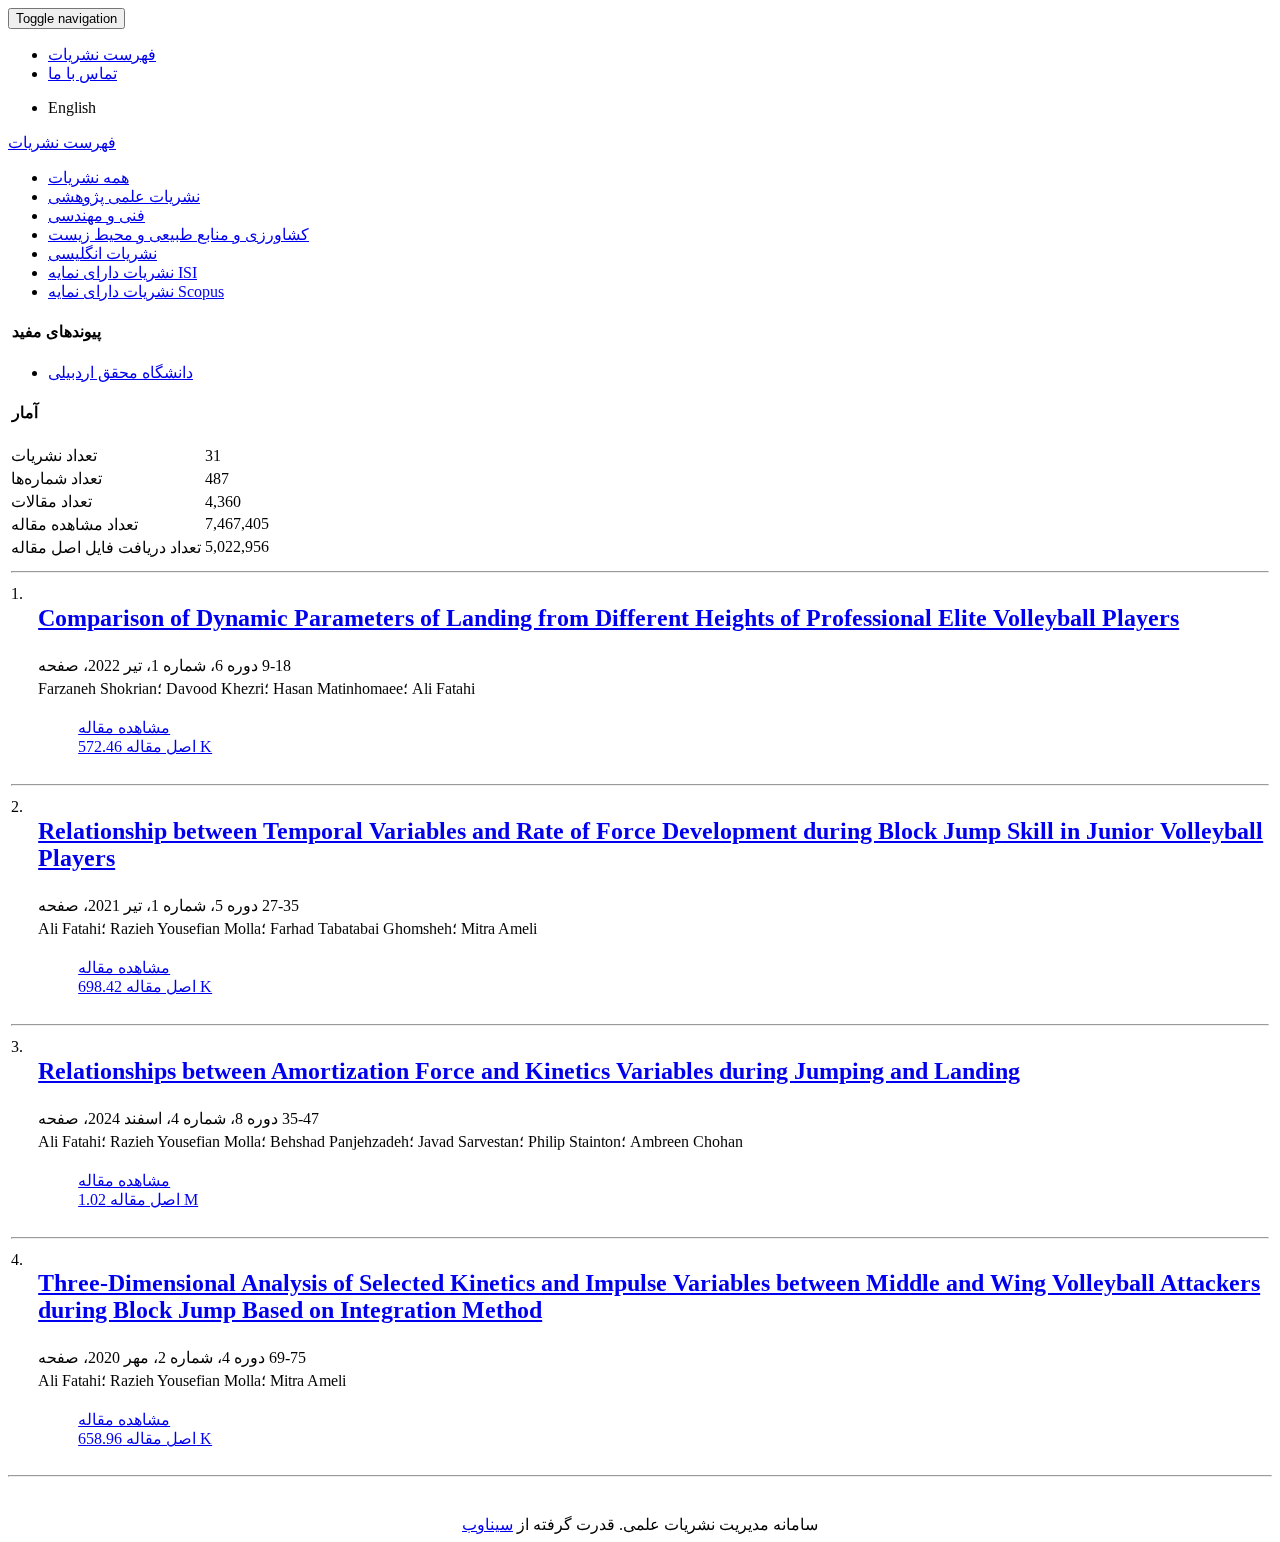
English (72, 107)
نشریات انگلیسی (102, 253)
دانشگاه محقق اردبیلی (120, 372)
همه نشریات (88, 177)
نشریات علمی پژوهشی (124, 196)
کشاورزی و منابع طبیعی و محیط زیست (178, 234)
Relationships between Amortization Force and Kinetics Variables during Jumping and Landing (529, 1071)
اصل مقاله (145, 746)
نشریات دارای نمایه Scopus (136, 291)
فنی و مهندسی (96, 215)
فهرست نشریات (102, 54)
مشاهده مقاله (124, 727)
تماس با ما (82, 73)
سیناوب (487, 1524)
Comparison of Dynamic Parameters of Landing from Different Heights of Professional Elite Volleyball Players (608, 618)
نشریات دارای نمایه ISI (122, 272)
